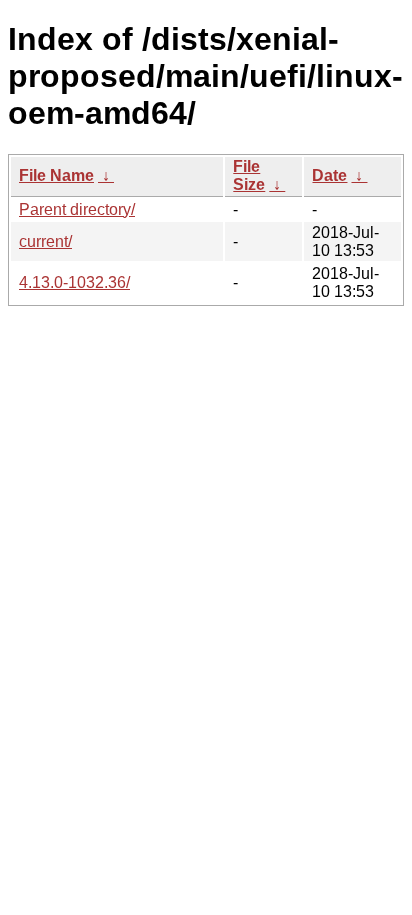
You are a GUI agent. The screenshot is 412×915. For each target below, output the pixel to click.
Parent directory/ (77, 209)
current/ (45, 241)
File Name (56, 175)
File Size (249, 175)
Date (329, 175)
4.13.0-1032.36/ (74, 282)
